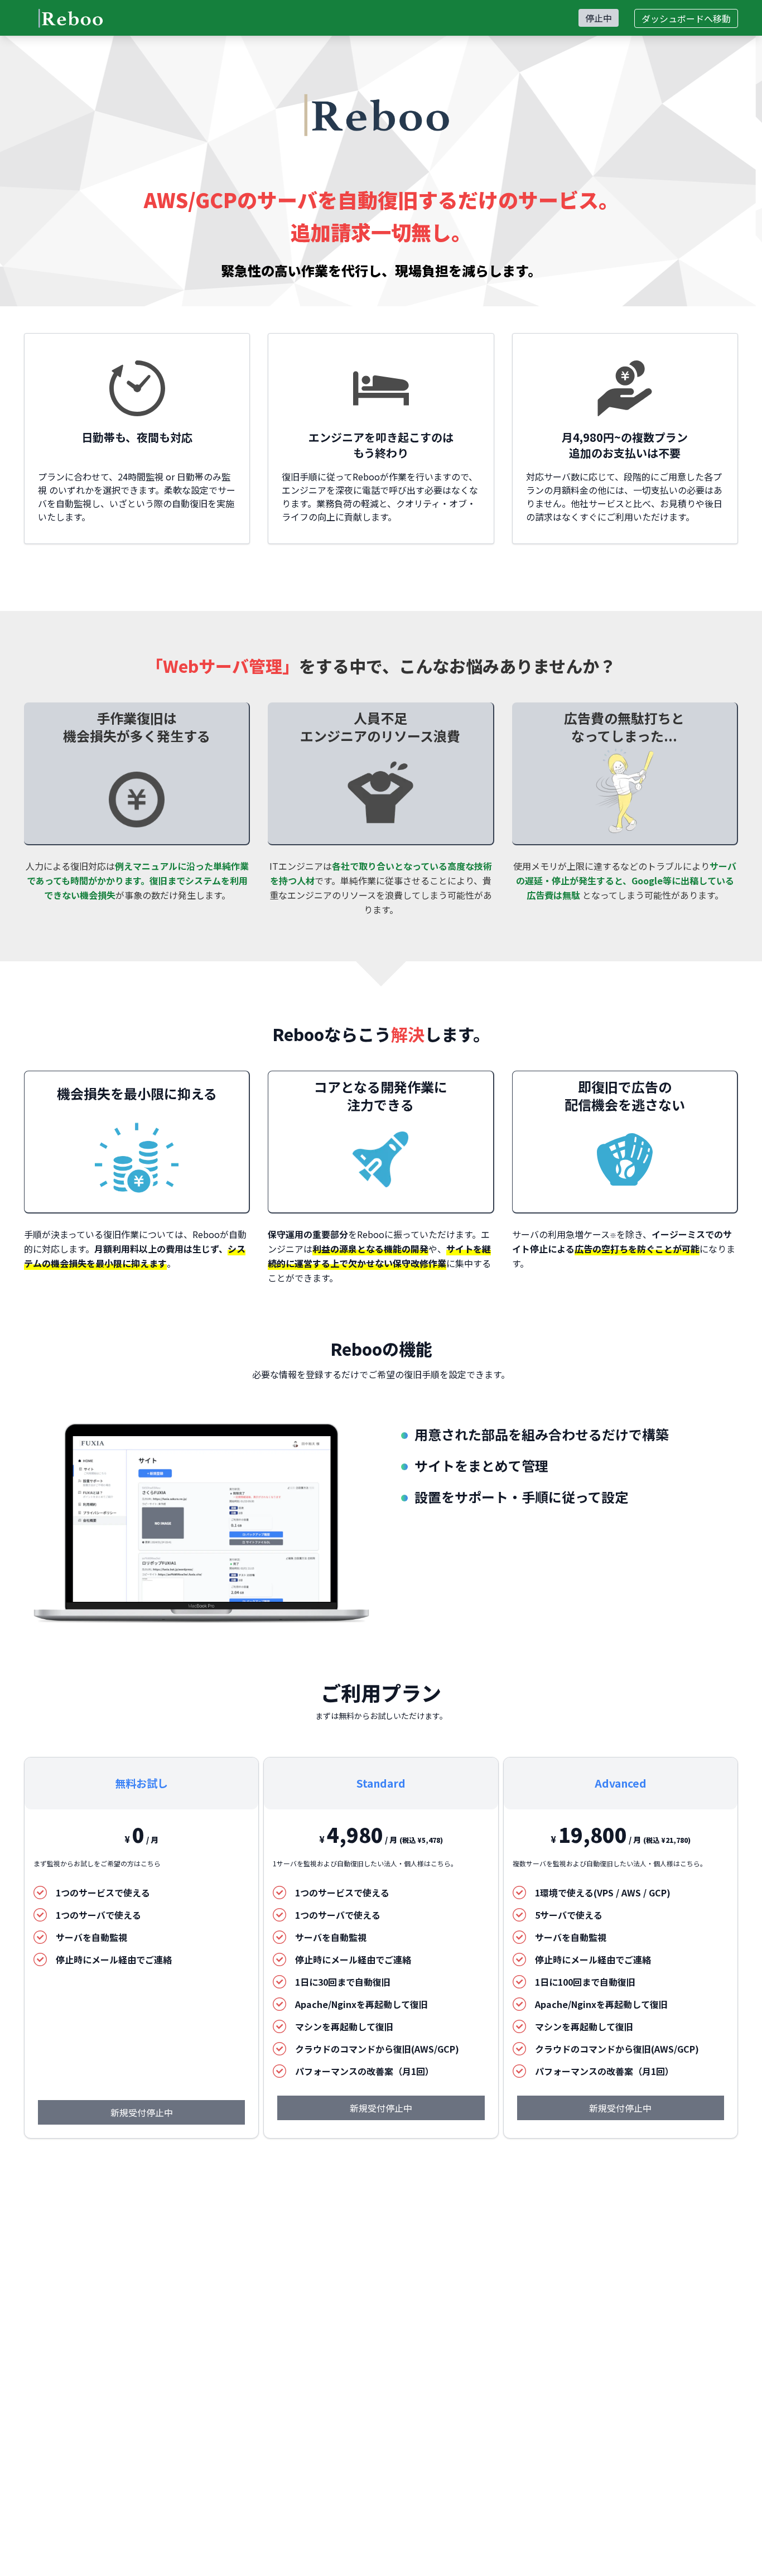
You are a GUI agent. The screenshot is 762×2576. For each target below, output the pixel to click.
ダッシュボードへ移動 (686, 18)
